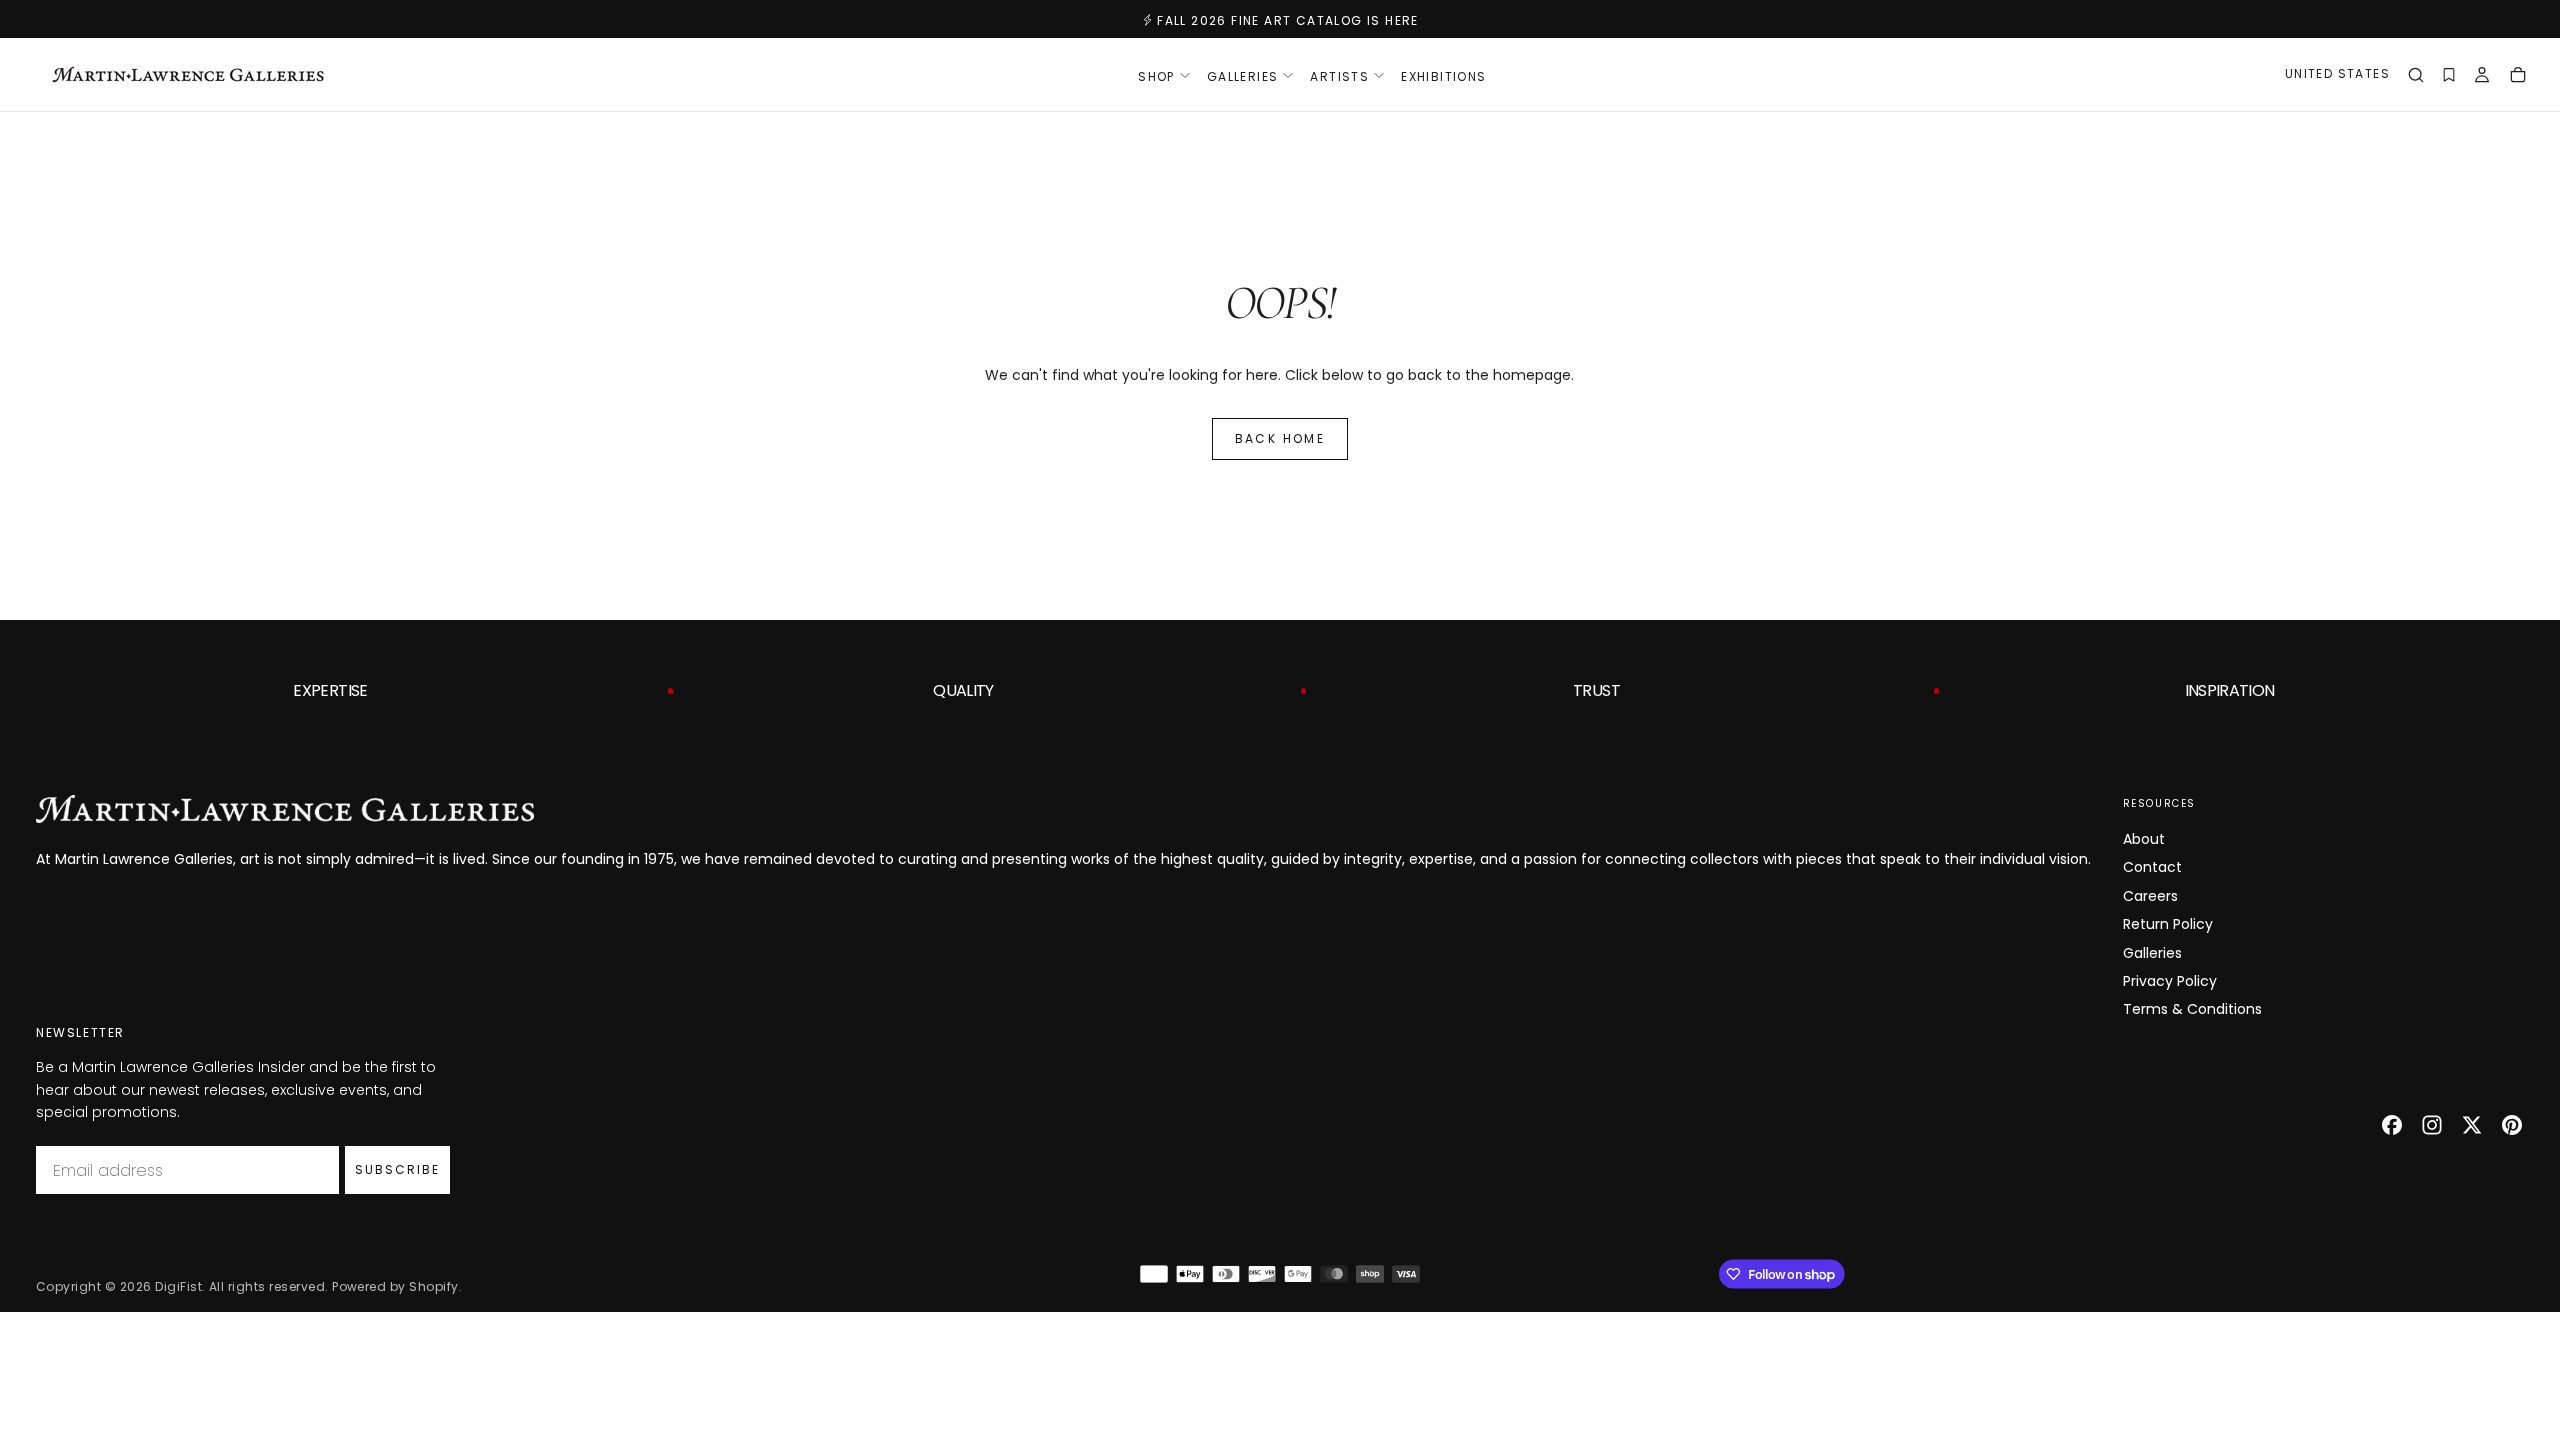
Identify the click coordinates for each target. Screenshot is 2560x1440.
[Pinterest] (2512, 1125)
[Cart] (2518, 77)
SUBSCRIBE (397, 1169)
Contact (2152, 867)
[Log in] (2482, 77)
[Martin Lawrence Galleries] (285, 809)
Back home (1280, 438)
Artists (1339, 76)
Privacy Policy (2170, 981)
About (2144, 839)
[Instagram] (2432, 1125)
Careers (2150, 896)
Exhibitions (1443, 76)
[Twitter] (2472, 1125)
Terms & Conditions (2192, 1009)
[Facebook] (2392, 1125)
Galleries (2152, 953)
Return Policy (2168, 924)
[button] (2337, 76)
